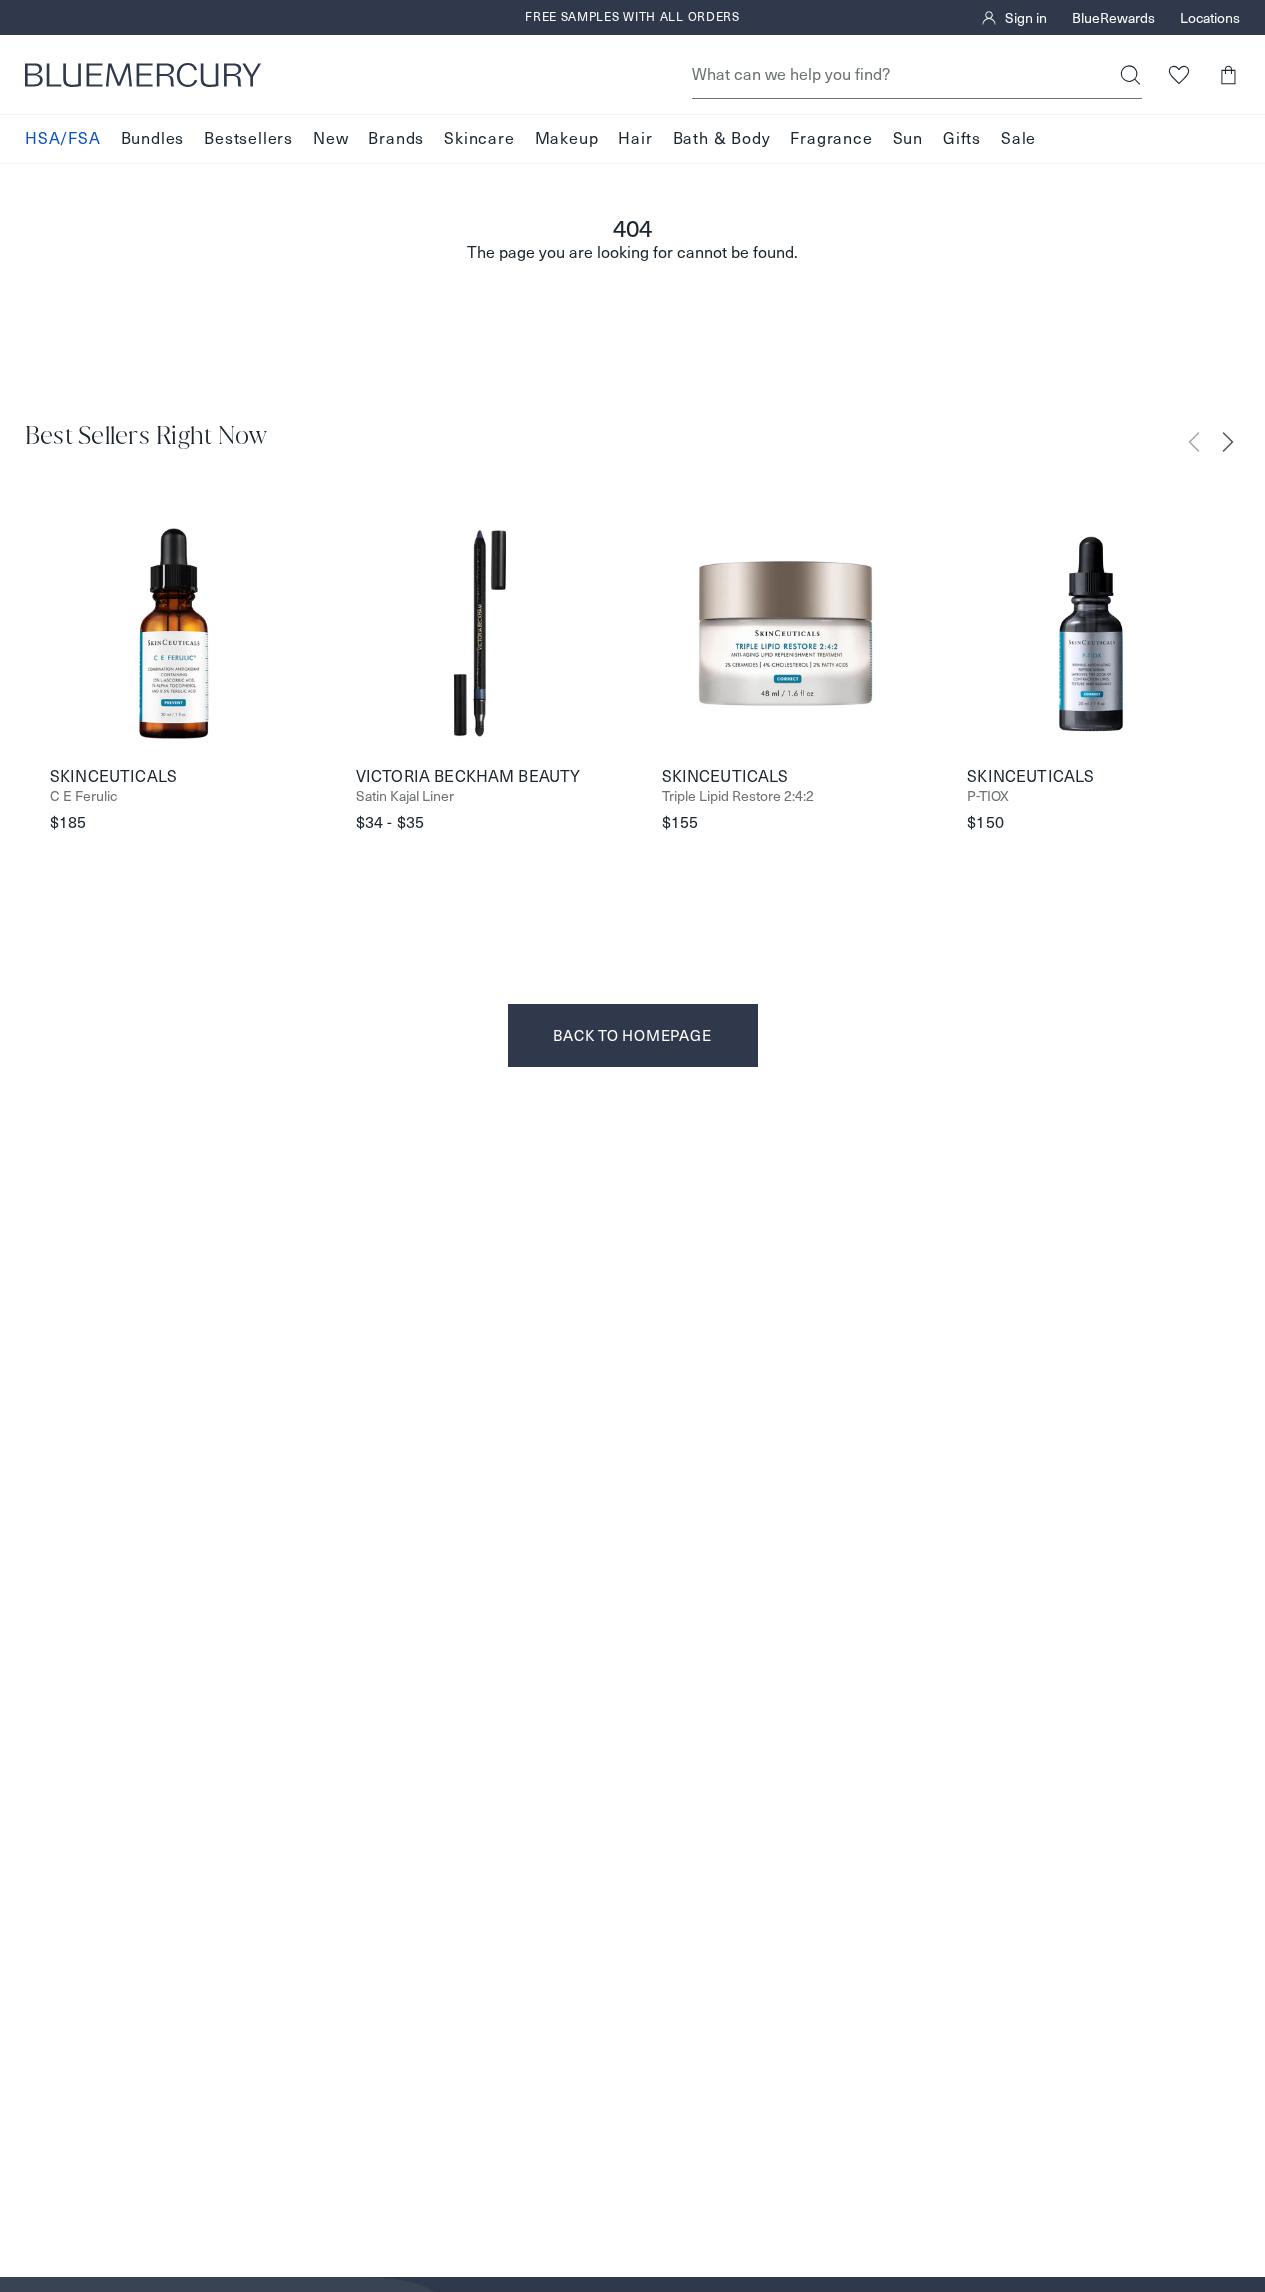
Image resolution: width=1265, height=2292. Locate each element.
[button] (1227, 74)
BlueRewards (1113, 18)
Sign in (1026, 18)
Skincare (479, 138)
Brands (396, 138)
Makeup (567, 138)
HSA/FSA (63, 138)
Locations (1210, 18)
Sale (1018, 138)
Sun (908, 138)
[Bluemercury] (143, 75)
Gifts (962, 138)
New (330, 138)
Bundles (153, 138)
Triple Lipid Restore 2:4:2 (738, 796)
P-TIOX (988, 796)
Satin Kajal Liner (405, 796)
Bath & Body (722, 138)
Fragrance (831, 138)
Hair (635, 138)
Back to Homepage (632, 1035)
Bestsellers (248, 138)
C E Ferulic (83, 796)
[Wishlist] (1178, 74)
